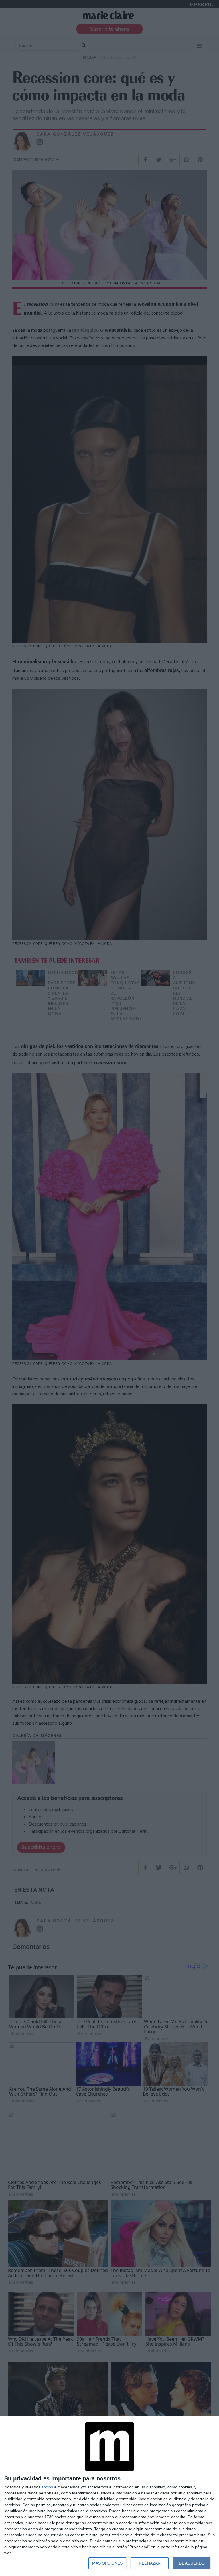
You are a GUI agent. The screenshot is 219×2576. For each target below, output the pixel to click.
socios (47, 2487)
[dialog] (109, 2496)
